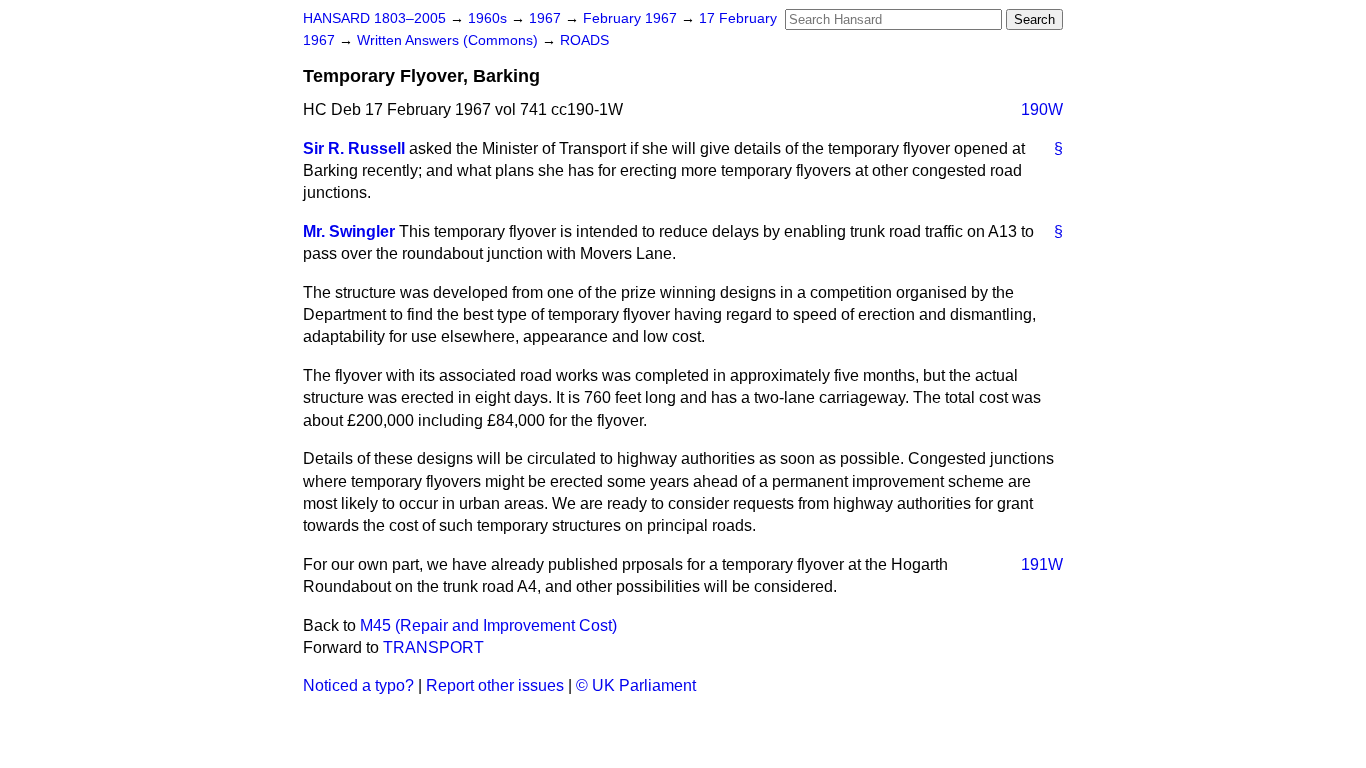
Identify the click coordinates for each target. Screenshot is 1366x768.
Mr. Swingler (349, 231)
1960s (489, 18)
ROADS (584, 40)
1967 (547, 18)
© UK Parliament (636, 685)
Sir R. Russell (354, 148)
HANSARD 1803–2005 (374, 18)
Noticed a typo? (358, 685)
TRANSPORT (433, 647)
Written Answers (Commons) (449, 40)
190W (1042, 109)
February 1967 (632, 18)
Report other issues (495, 685)
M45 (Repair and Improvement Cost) (488, 625)
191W (1042, 564)
